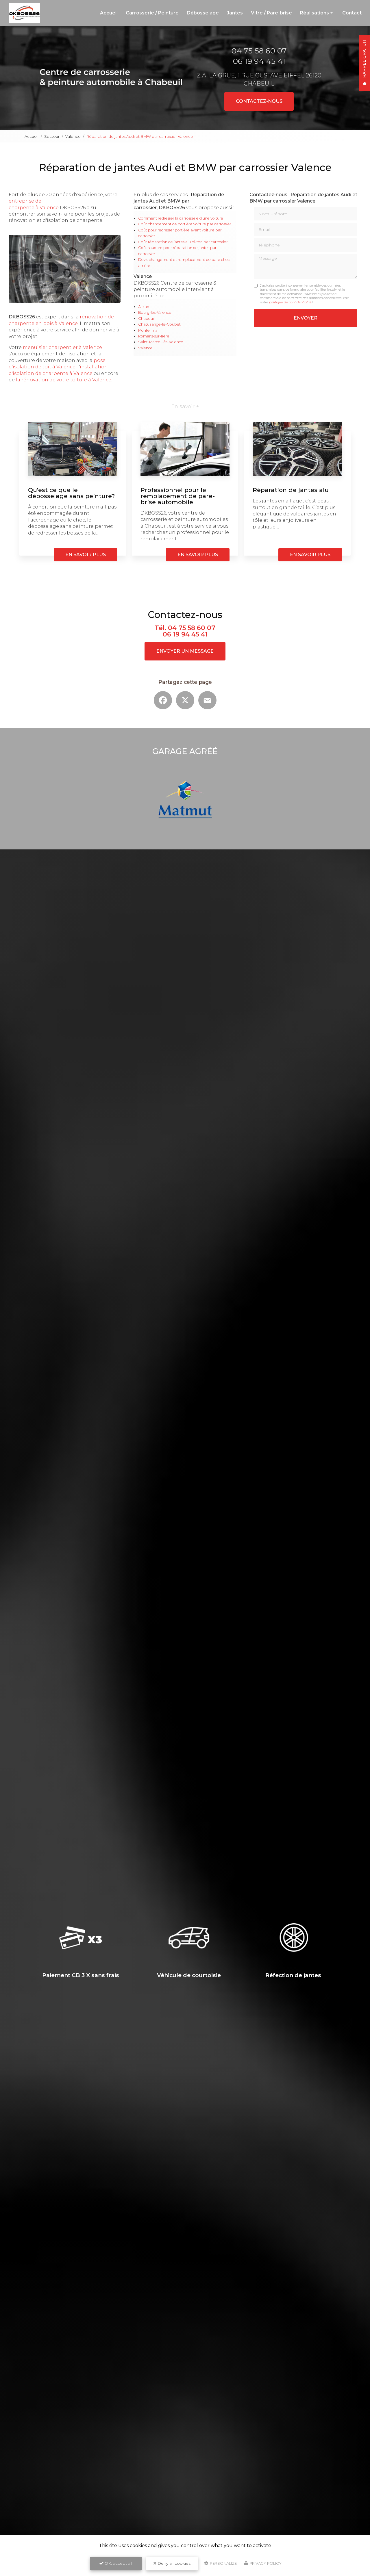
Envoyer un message (185, 651)
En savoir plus (86, 555)
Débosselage (203, 13)
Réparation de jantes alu (291, 490)
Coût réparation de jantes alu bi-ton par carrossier (183, 242)
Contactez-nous (259, 101)
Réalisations (314, 13)
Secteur (52, 136)
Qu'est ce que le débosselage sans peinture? (71, 493)
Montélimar (149, 330)
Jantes (235, 13)
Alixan (144, 307)
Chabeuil (146, 319)
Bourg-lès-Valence (155, 312)
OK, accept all (118, 2563)
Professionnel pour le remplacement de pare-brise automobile (178, 496)
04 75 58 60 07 (259, 51)
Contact (352, 13)
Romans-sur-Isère (154, 336)
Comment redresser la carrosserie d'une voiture (181, 218)
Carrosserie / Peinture (152, 13)
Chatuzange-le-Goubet (159, 324)
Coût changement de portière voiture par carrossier (185, 224)
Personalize (223, 2563)
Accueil (109, 13)
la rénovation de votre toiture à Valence (64, 380)
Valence (73, 136)
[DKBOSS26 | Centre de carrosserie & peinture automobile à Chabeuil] (24, 13)
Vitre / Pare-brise (271, 13)
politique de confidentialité (290, 302)
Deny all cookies (173, 2563)
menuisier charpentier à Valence (62, 347)
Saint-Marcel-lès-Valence (161, 342)
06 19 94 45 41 (259, 61)
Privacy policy (265, 2563)
